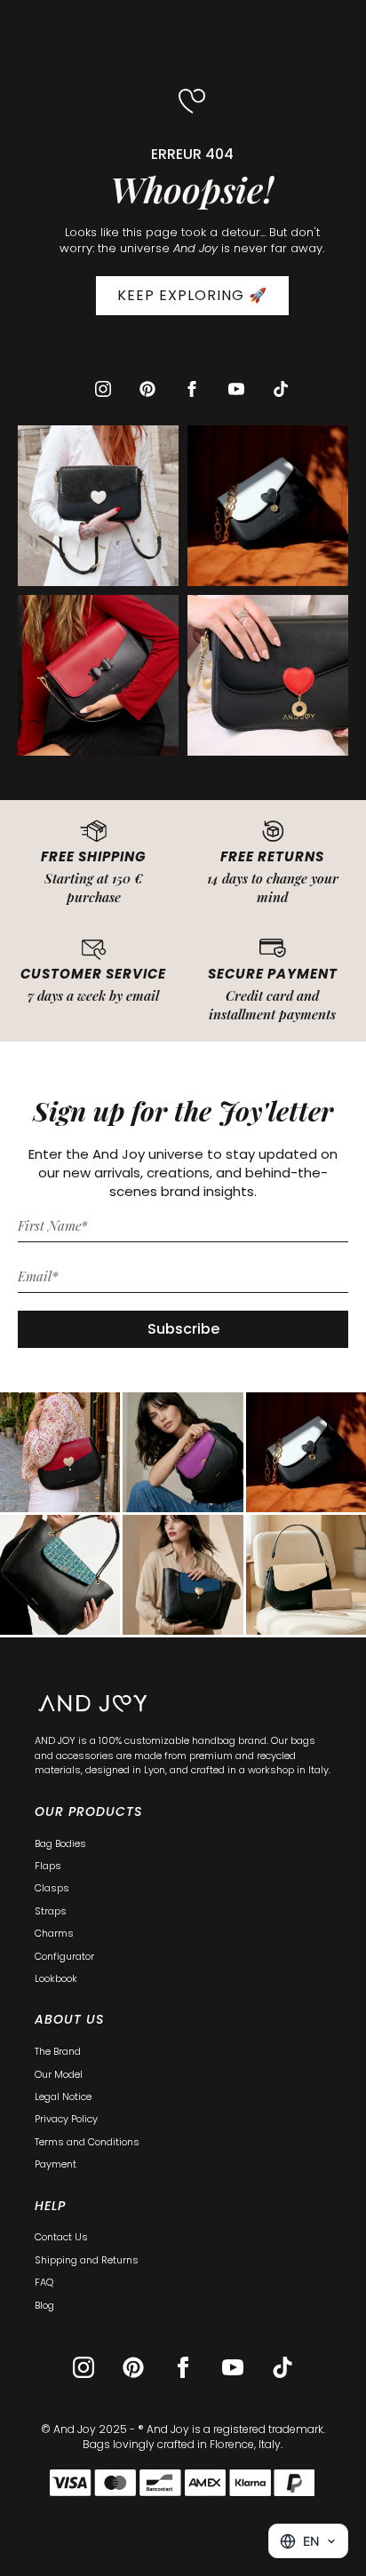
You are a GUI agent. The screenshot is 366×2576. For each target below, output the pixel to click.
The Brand (58, 2051)
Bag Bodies (60, 1843)
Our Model (59, 2074)
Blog (44, 2305)
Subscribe (183, 1329)
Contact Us (61, 2237)
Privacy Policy (66, 2119)
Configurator (64, 1956)
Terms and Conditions (87, 2142)
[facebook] (192, 389)
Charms (54, 1933)
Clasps (52, 1888)
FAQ (44, 2282)
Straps (51, 1911)
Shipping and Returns (87, 2260)
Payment (56, 2164)
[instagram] (103, 389)
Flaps (48, 1866)
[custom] (147, 389)
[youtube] (236, 389)
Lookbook (56, 1978)
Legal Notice (63, 2096)
